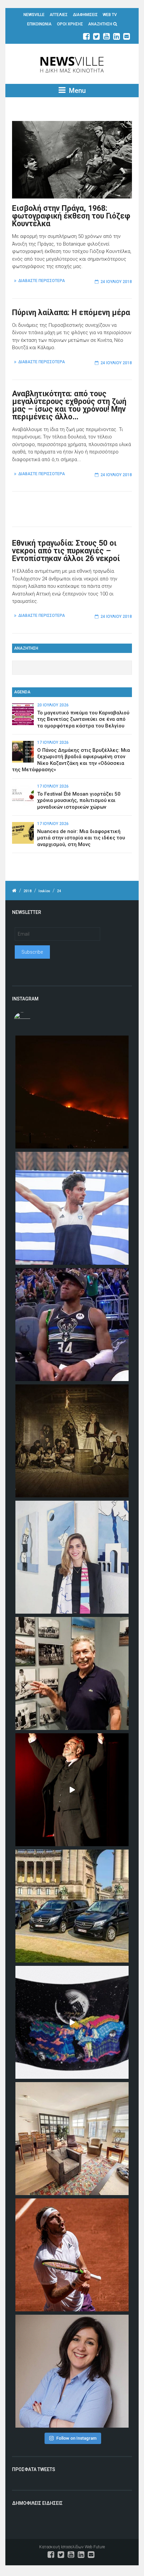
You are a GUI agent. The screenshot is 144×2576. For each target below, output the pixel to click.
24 (59, 891)
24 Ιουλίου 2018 (116, 282)
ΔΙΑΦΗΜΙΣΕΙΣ (85, 15)
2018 (27, 891)
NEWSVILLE (34, 15)
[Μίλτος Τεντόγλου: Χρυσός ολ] (72, 1208)
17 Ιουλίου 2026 (53, 742)
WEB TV (110, 15)
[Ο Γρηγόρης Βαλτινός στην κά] (72, 1790)
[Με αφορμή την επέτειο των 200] (72, 1441)
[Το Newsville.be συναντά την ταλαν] (72, 1557)
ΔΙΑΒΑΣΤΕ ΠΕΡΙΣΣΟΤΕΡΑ (42, 281)
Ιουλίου (44, 891)
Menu (77, 91)
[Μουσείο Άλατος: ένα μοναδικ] (72, 1673)
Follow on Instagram (76, 2438)
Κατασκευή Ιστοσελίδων (61, 2547)
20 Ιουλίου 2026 (53, 705)
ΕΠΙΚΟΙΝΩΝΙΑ (39, 24)
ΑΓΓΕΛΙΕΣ (59, 15)
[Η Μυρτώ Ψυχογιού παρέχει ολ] (72, 2371)
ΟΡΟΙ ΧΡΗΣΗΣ (70, 24)
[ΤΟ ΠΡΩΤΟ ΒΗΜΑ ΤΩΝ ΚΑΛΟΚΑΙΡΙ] (72, 1906)
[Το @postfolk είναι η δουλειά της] (72, 2022)
